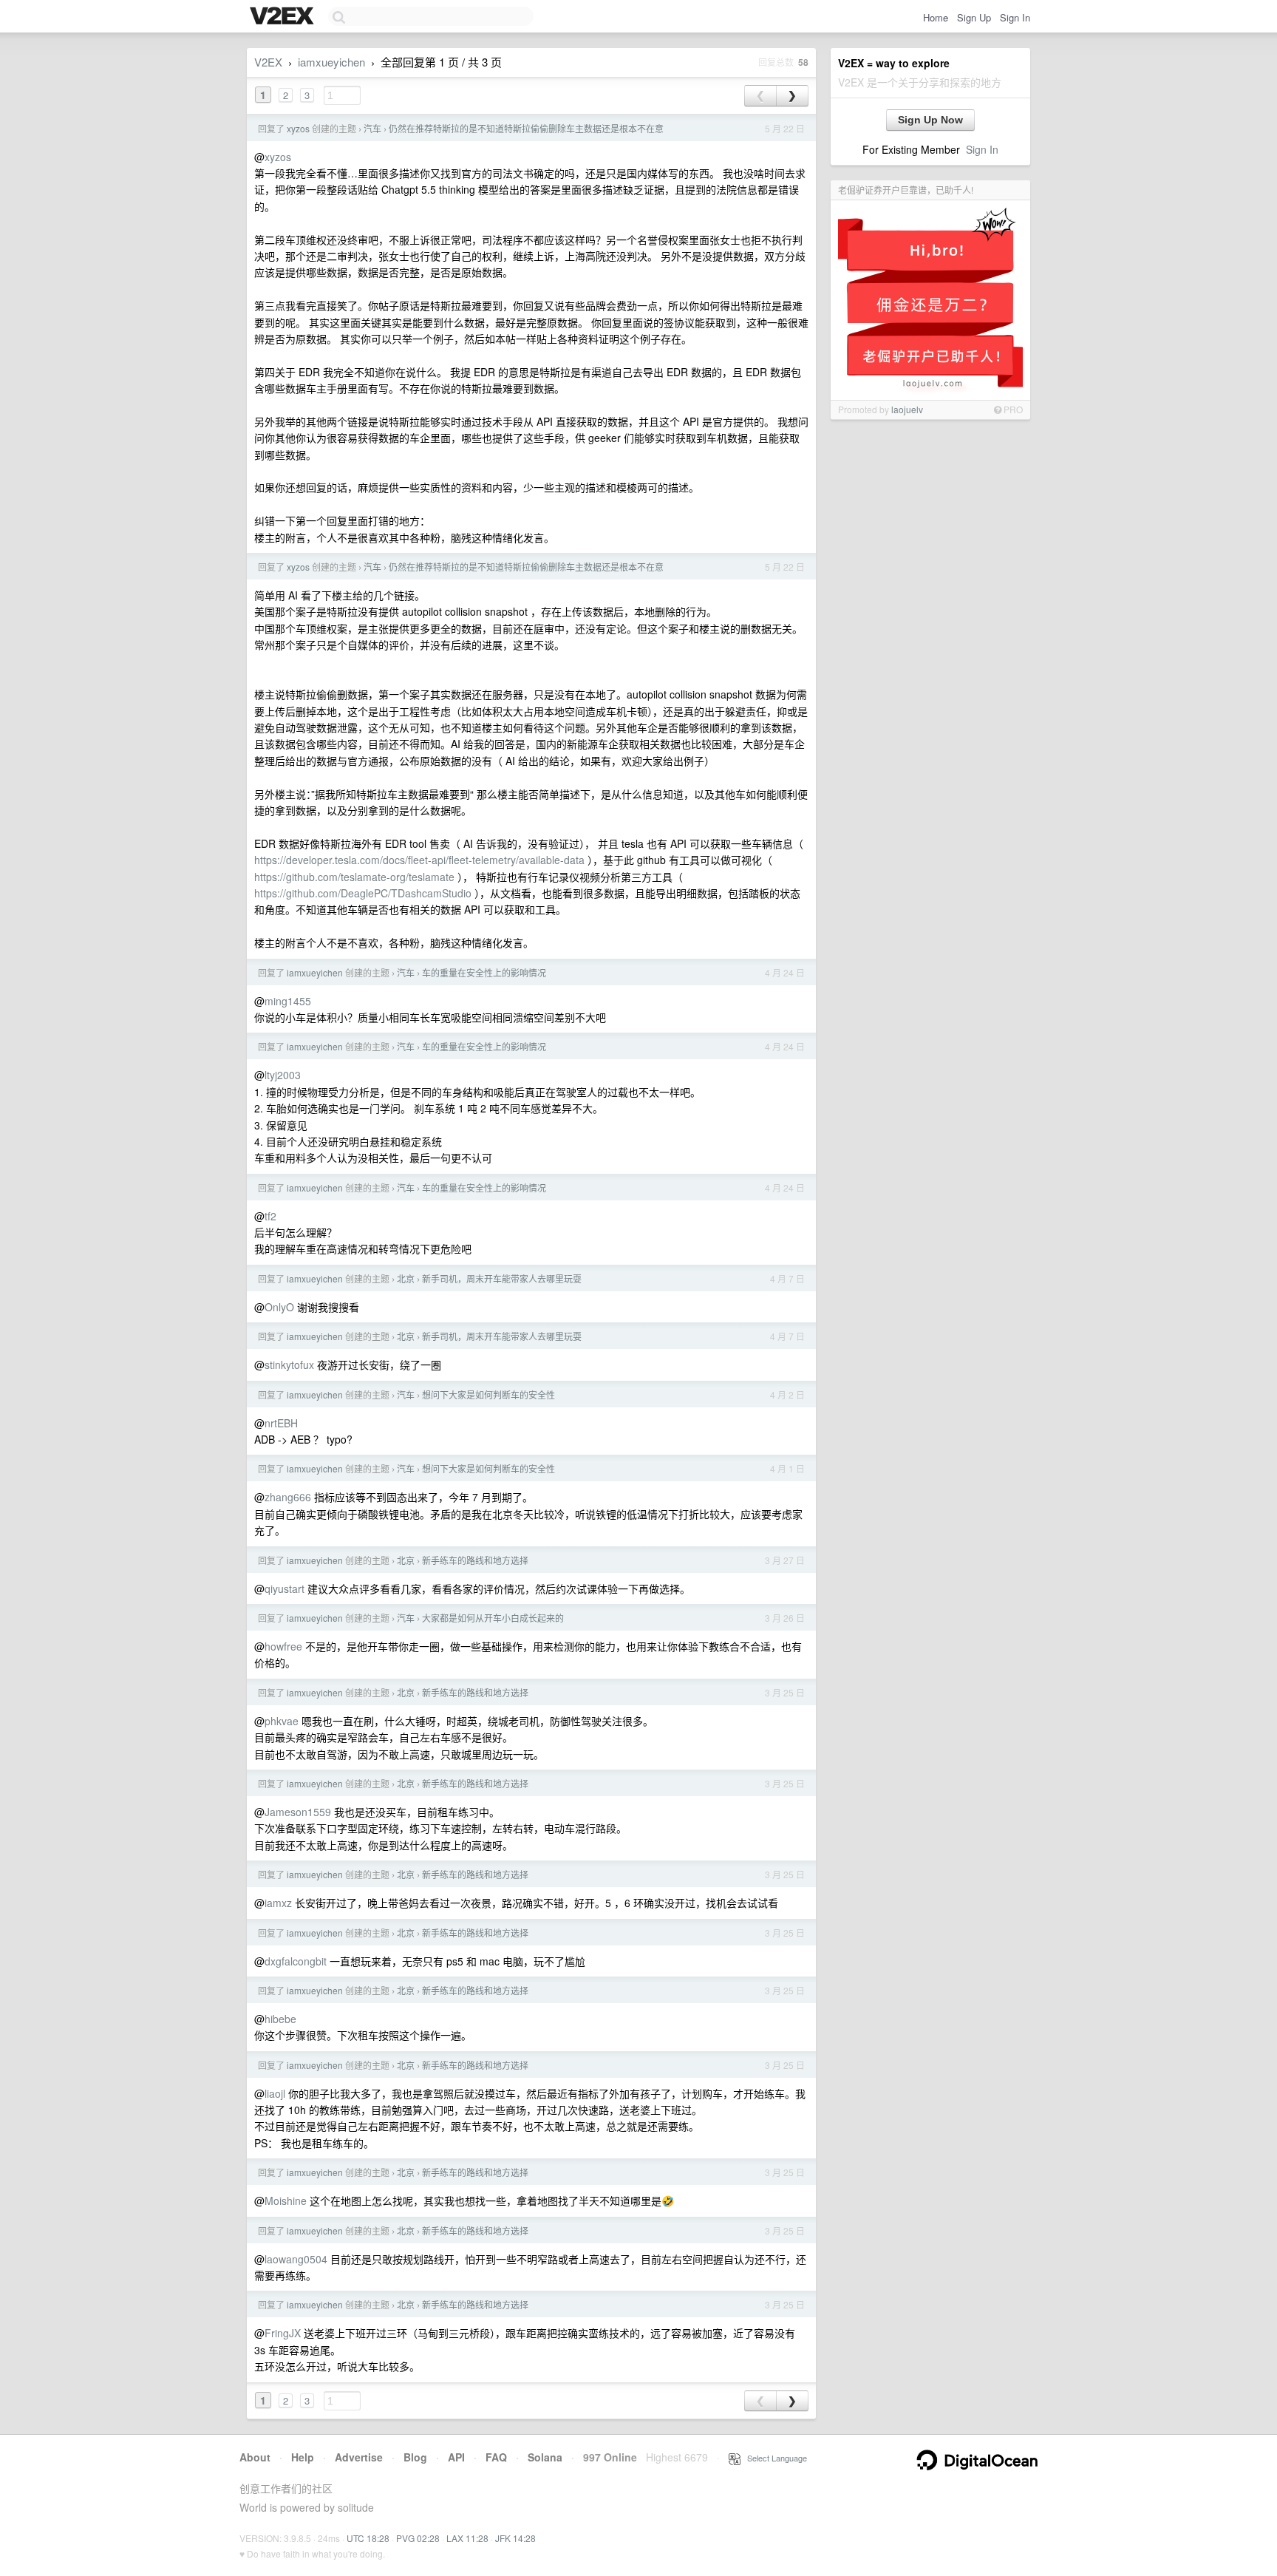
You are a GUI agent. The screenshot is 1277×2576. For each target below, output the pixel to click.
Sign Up (974, 17)
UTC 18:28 (368, 2538)
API (456, 2457)
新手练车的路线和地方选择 (475, 1560)
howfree (283, 1646)
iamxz (278, 1903)
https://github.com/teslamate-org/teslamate (354, 877)
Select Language (774, 2458)
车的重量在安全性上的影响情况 (484, 972)
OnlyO (279, 1307)
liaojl (275, 2093)
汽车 (372, 128)
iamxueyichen (331, 62)
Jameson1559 (298, 1812)
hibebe (280, 2019)
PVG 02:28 (418, 2538)
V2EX (268, 62)
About (255, 2457)
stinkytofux (289, 1365)
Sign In (1015, 17)
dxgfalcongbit (296, 1961)
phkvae (282, 1721)
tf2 (270, 1216)
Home (936, 17)
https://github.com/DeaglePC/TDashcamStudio (363, 893)
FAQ (496, 2457)
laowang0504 (296, 2259)
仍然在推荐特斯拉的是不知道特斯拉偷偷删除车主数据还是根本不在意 (526, 128)
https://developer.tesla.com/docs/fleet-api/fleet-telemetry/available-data (419, 860)
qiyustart (285, 1588)
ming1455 (288, 1001)
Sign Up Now (930, 120)
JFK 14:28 (515, 2538)
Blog (415, 2457)
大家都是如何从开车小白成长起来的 (493, 1618)
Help (303, 2457)
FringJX (283, 2333)
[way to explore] (284, 17)
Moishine (286, 2201)
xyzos (298, 128)
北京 (406, 1278)
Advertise (359, 2457)
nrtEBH (281, 1423)
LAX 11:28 (467, 2538)
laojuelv (907, 409)
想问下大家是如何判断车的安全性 (488, 1394)
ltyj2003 (283, 1075)
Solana (545, 2457)
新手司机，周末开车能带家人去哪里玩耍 (502, 1278)
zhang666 (288, 1497)
